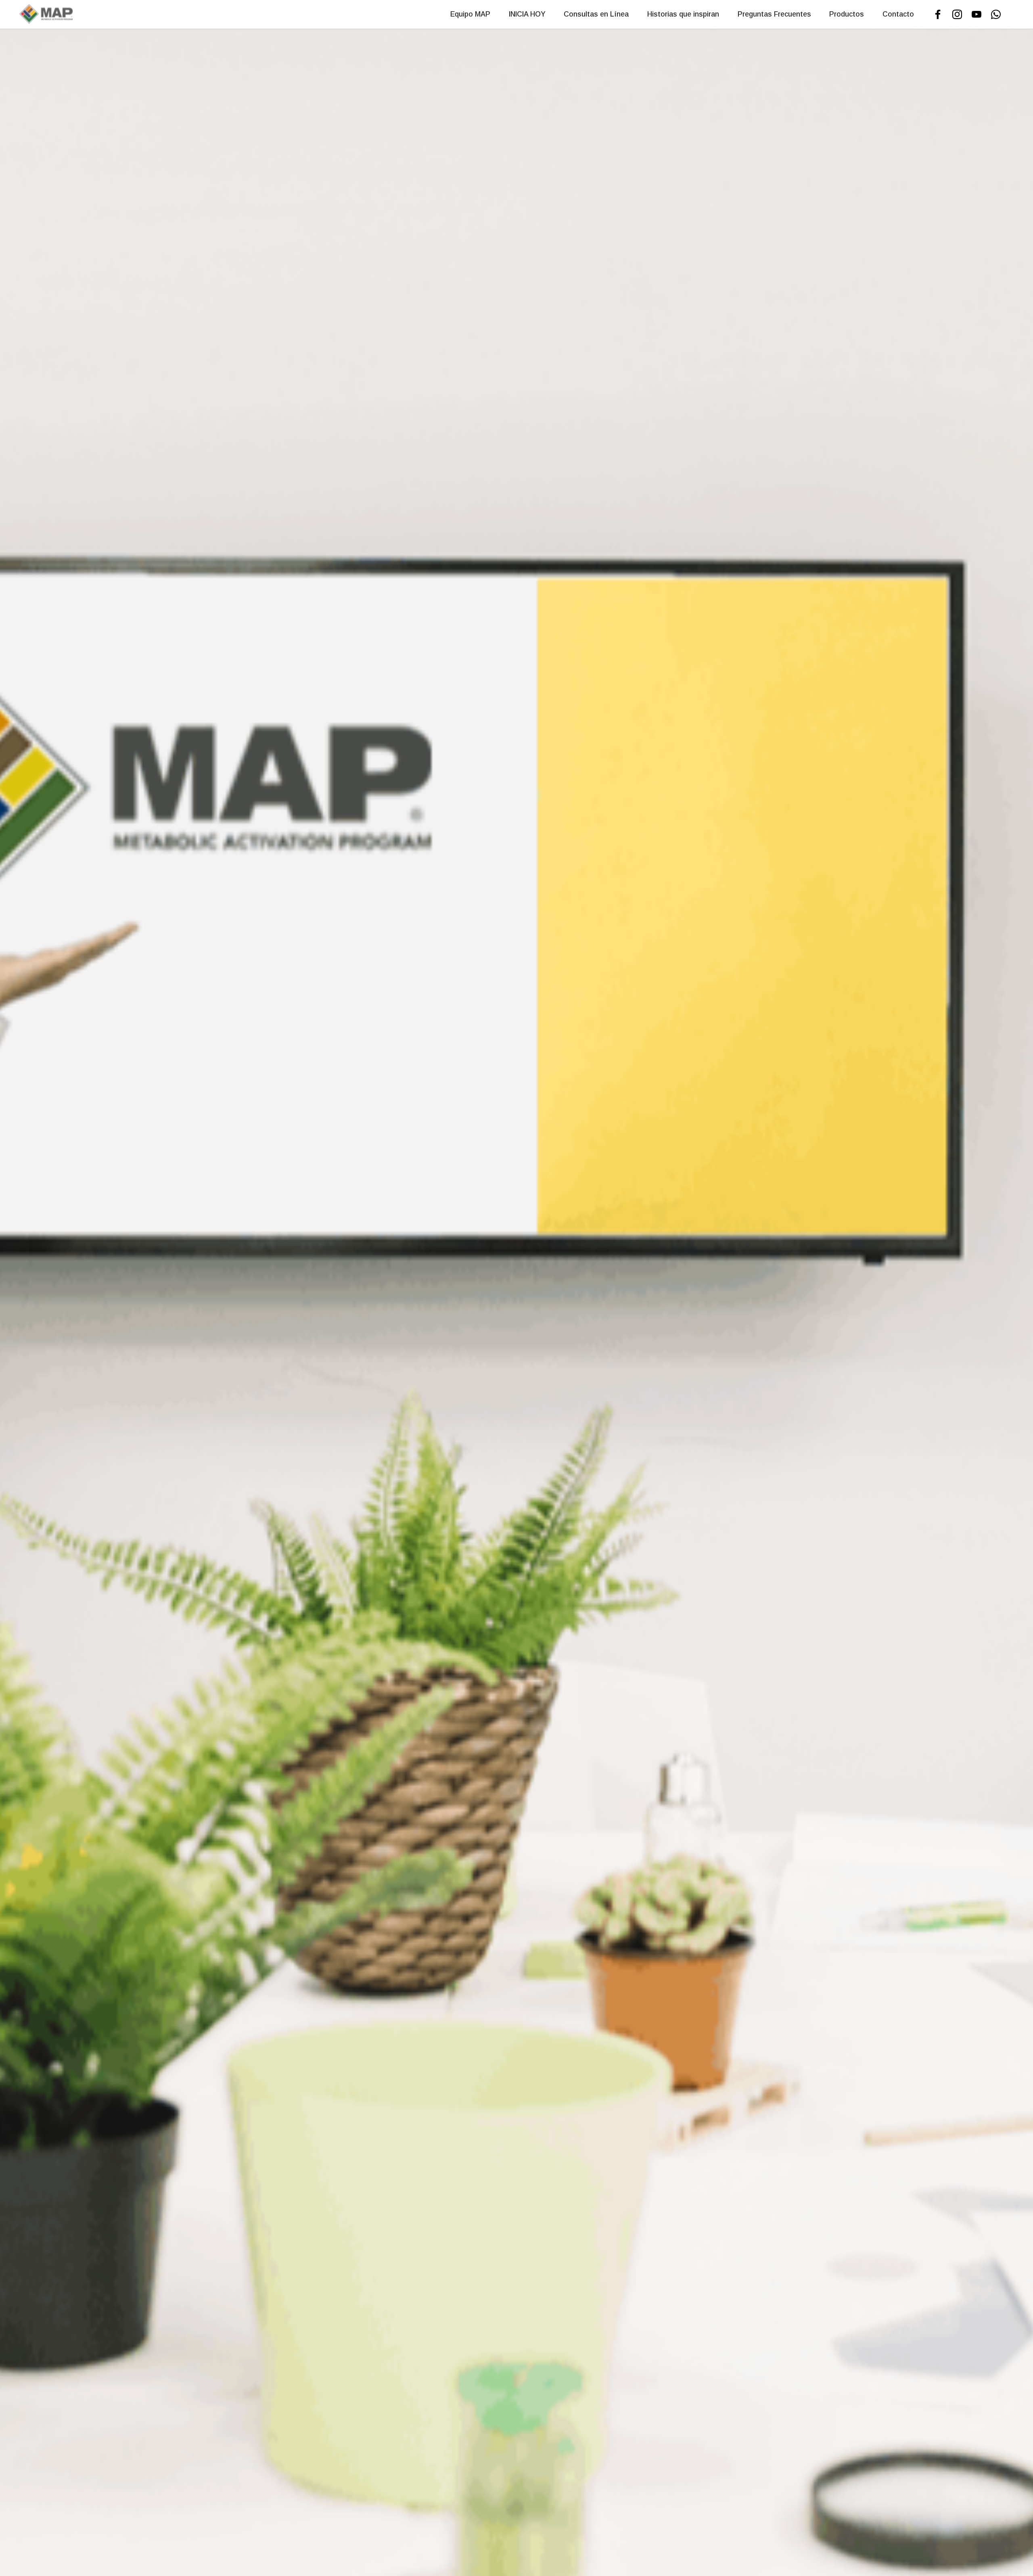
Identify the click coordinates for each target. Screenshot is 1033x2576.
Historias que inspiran (683, 14)
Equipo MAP (470, 14)
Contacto (898, 14)
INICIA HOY (527, 14)
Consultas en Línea (596, 14)
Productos (847, 14)
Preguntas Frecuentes (774, 14)
